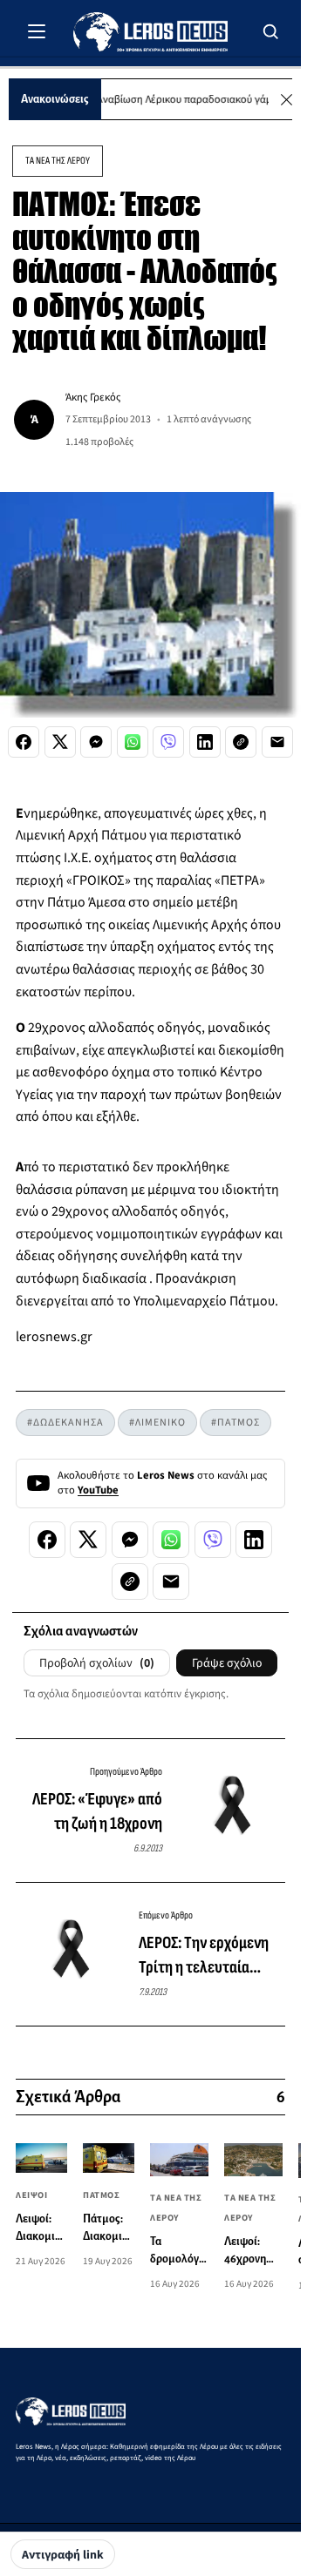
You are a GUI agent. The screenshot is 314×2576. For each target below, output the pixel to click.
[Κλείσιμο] (287, 100)
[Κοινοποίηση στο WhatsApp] (133, 742)
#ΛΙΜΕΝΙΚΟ (157, 1423)
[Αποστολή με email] (277, 742)
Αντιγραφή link (63, 2555)
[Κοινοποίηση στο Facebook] (24, 742)
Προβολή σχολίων (97, 1663)
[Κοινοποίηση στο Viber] (168, 742)
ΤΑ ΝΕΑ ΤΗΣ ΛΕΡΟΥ (58, 161)
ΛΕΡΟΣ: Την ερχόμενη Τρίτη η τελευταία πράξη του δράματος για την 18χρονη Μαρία (209, 1956)
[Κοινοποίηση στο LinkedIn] (205, 742)
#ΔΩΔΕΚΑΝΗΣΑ (65, 1423)
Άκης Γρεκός (93, 397)
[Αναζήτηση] (271, 31)
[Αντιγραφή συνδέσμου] (241, 742)
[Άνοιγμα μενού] (37, 31)
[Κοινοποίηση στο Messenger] (96, 742)
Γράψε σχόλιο (227, 1663)
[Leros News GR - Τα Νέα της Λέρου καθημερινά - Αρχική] (150, 32)
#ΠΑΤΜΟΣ (235, 1423)
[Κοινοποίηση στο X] (60, 742)
